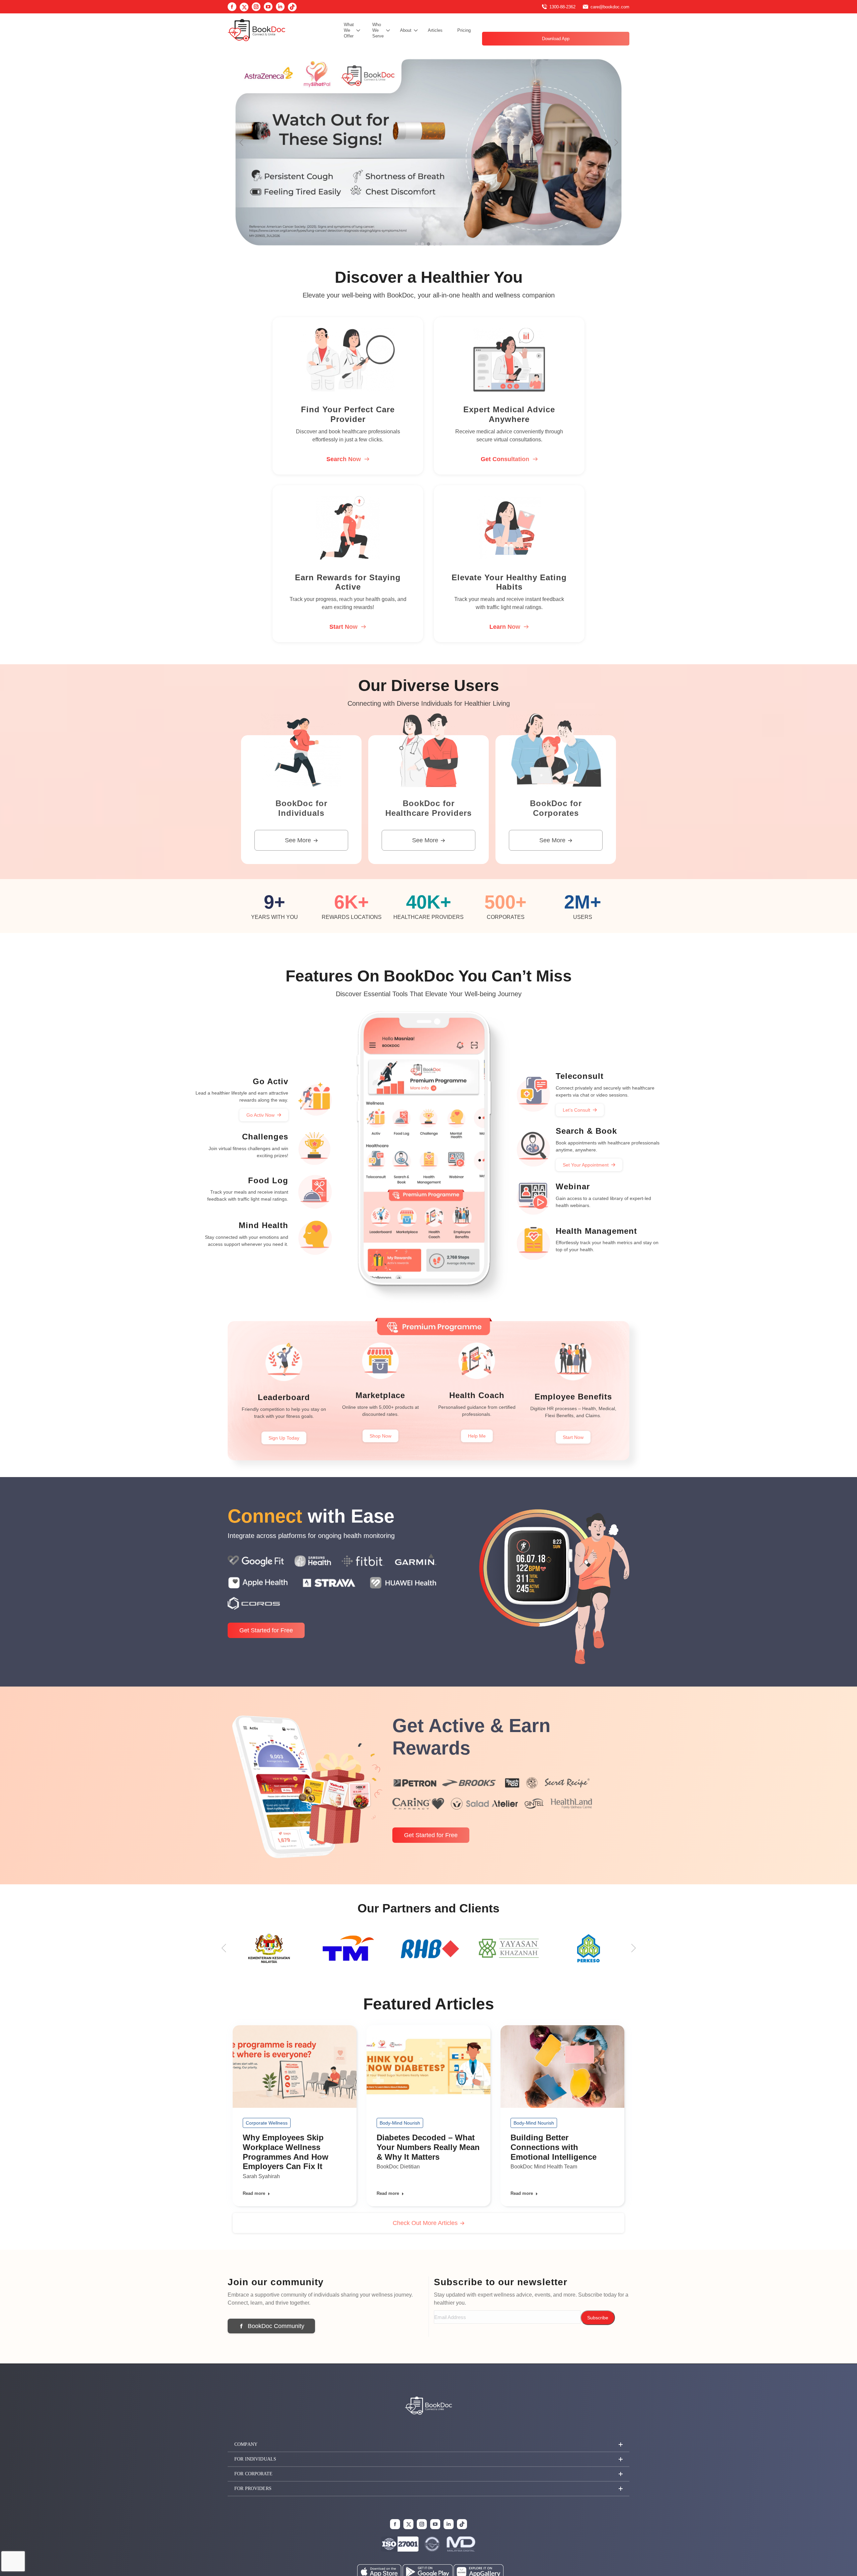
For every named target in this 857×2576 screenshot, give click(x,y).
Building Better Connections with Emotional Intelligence (554, 2147)
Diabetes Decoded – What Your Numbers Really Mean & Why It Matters (428, 2147)
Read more (254, 2193)
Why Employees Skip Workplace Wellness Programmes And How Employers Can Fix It (286, 2152)
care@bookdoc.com (610, 7)
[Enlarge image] (468, 2545)
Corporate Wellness (267, 2123)
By (261, 2176)
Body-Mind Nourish (400, 2123)
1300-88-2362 (562, 7)
